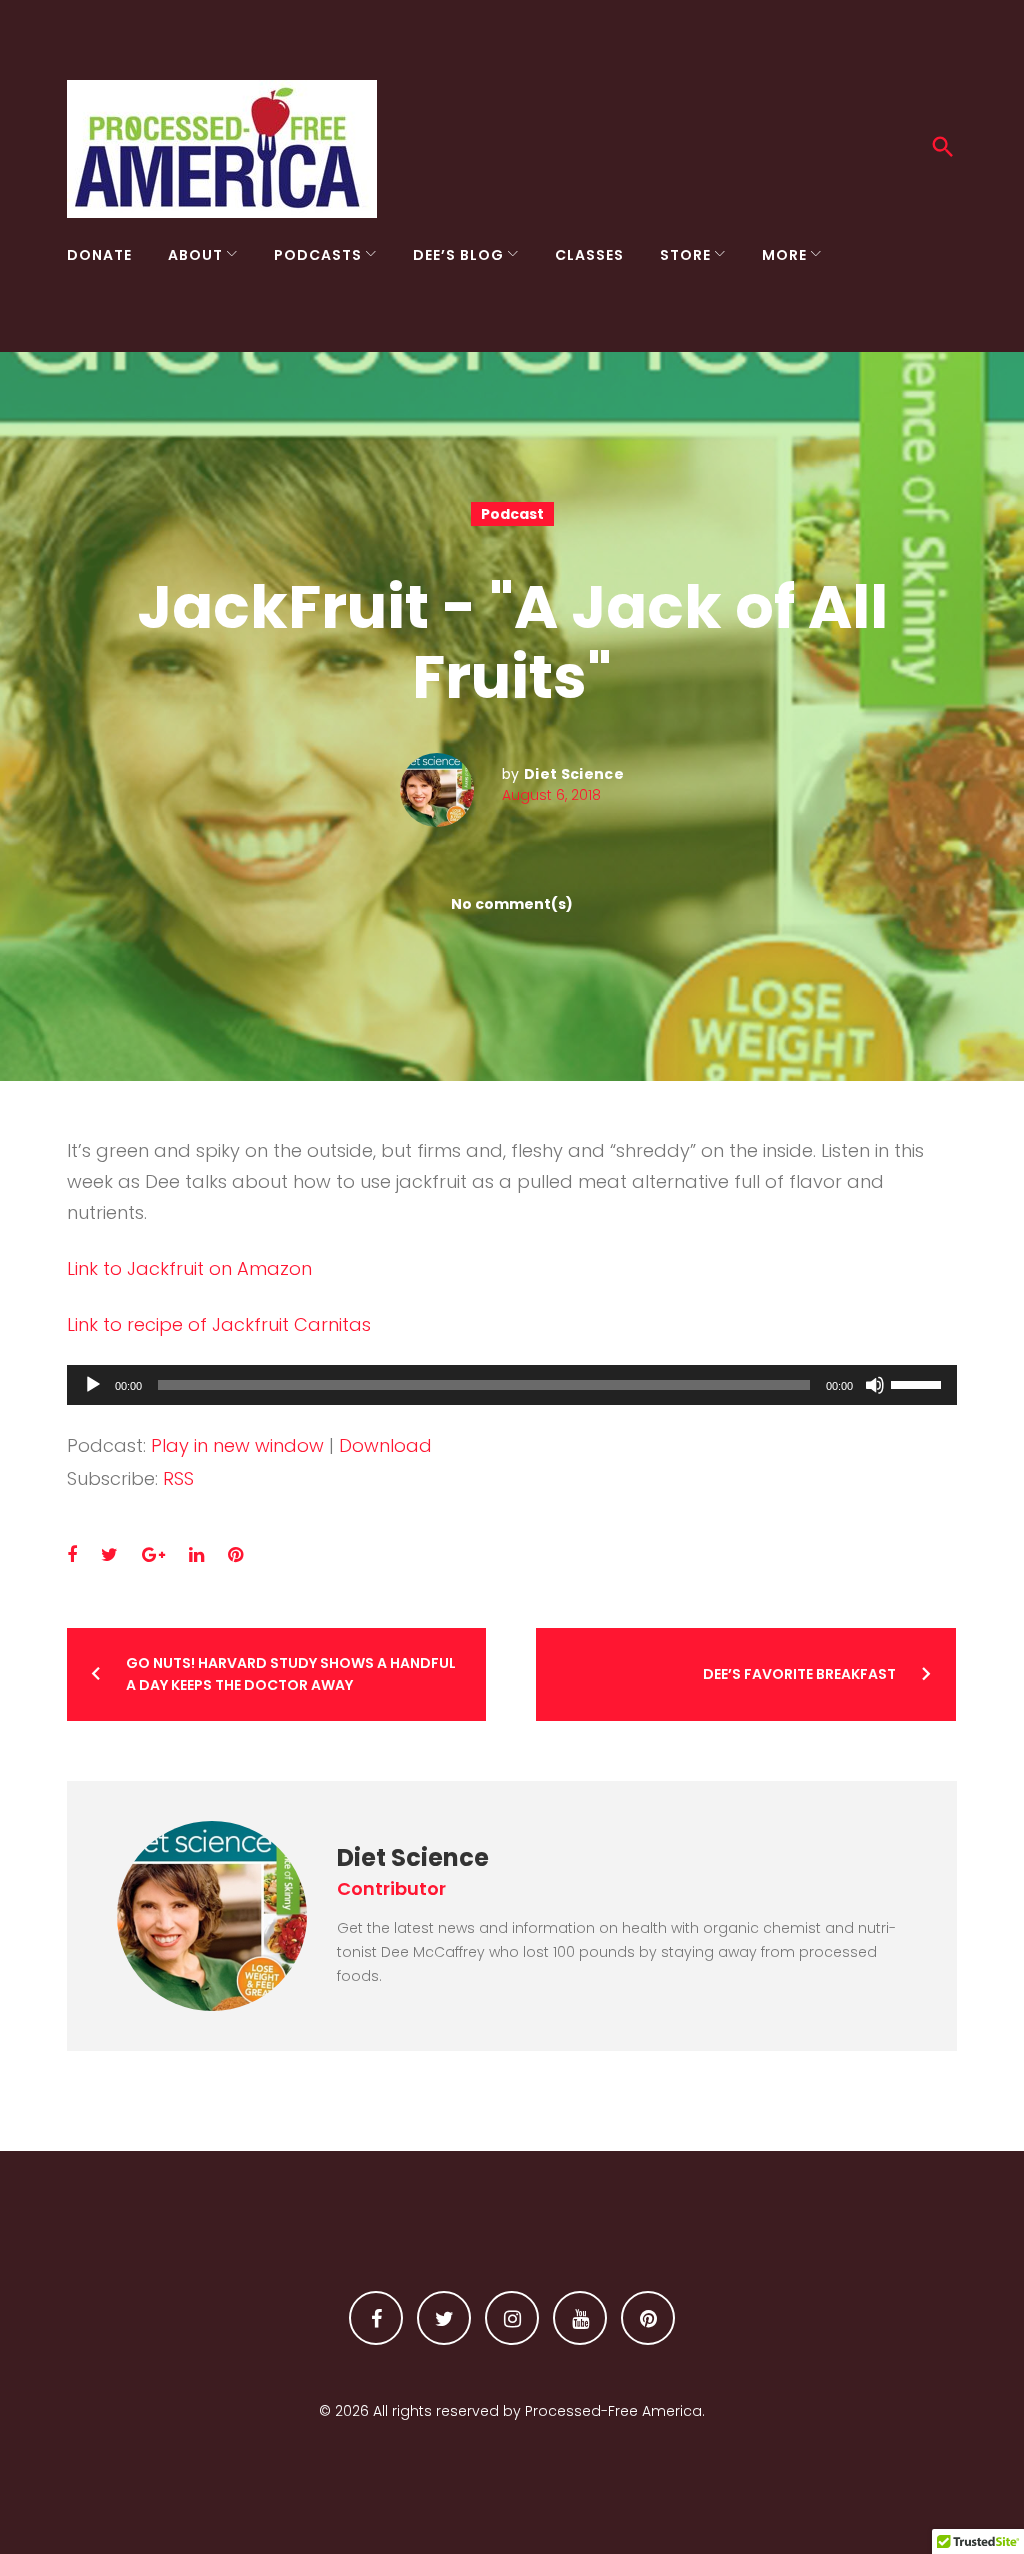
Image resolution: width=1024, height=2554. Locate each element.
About (195, 255)
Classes (589, 255)
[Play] (93, 1385)
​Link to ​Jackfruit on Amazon (189, 1268)
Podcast (512, 514)
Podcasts (318, 255)
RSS (178, 1478)
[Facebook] (376, 2318)
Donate (99, 255)
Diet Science (574, 774)
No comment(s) (512, 904)
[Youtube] (580, 2318)
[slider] (919, 1383)
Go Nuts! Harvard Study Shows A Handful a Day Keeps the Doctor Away (291, 1674)
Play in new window (237, 1445)
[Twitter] (444, 2318)
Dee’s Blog (458, 255)
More (784, 255)
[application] (512, 1385)
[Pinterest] (648, 2318)
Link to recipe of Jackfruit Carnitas (219, 1324)
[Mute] (875, 1385)
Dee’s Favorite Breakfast (799, 1674)
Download (385, 1445)
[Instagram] (512, 2318)
